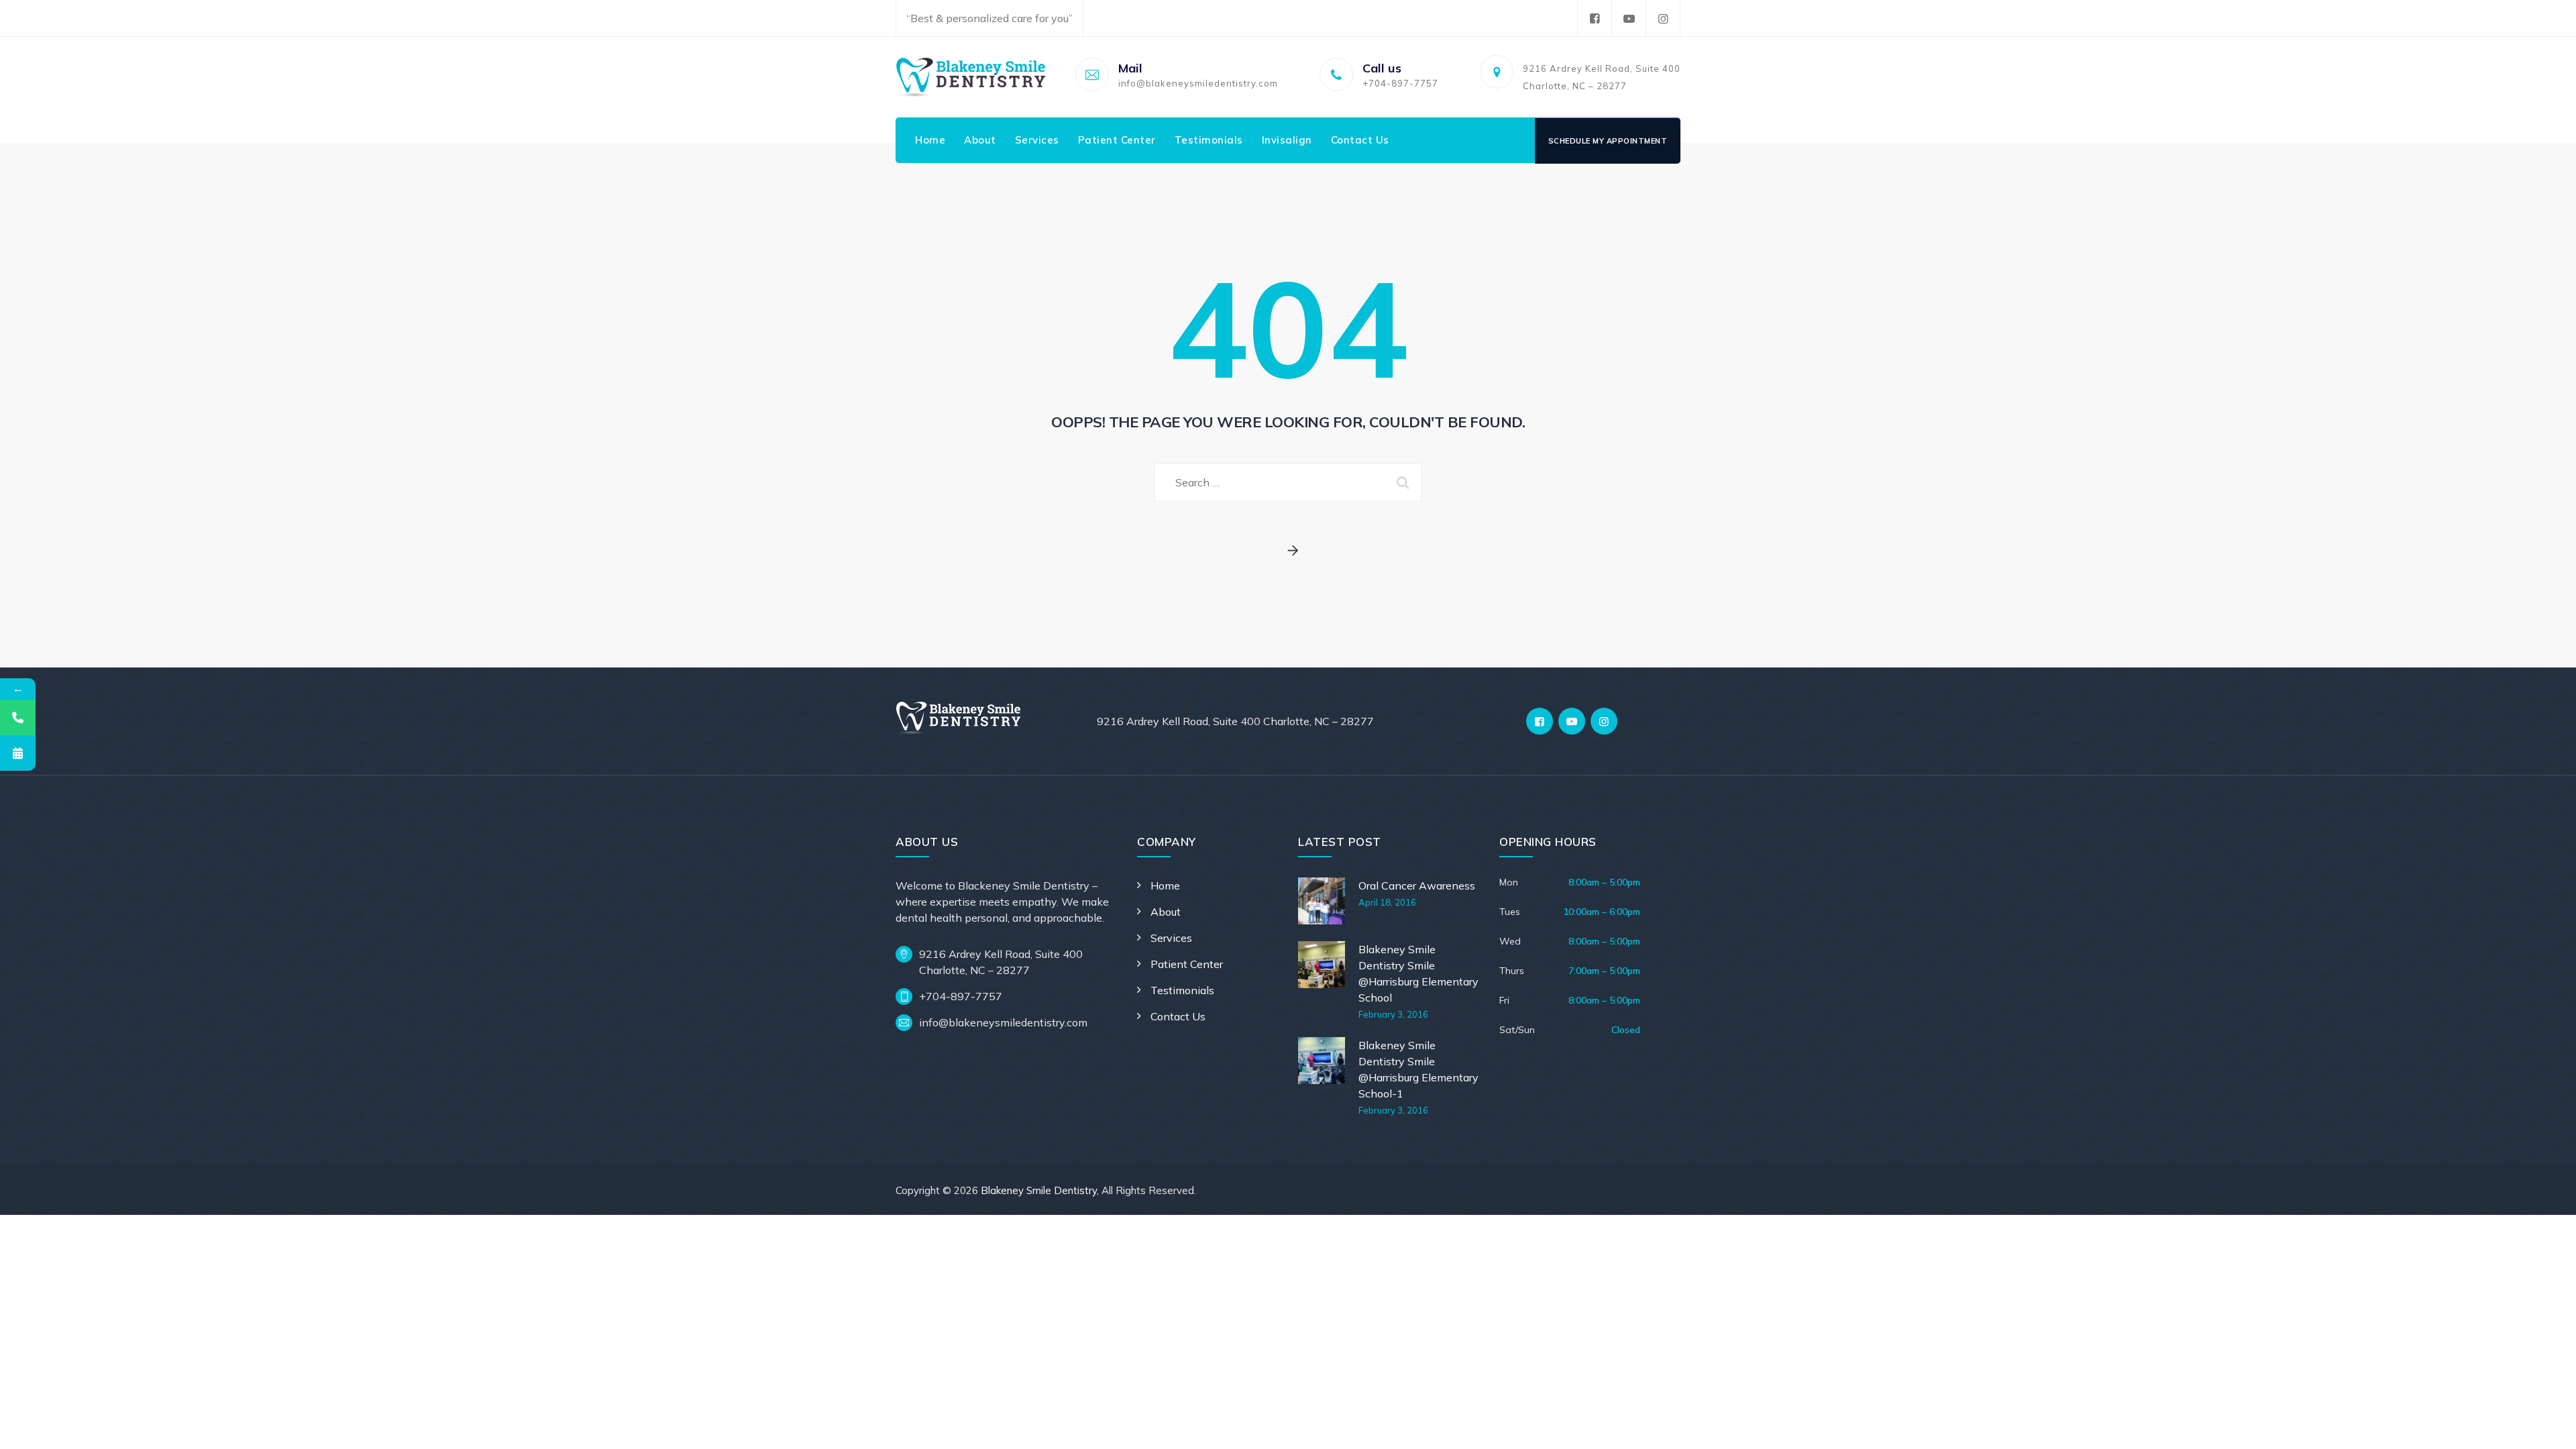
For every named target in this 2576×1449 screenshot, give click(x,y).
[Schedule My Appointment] (18, 753)
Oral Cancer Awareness (1417, 885)
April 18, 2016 (1387, 902)
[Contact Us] (18, 717)
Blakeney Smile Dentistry (1039, 1190)
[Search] (1405, 482)
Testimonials (1209, 140)
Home (930, 140)
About (980, 140)
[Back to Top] (2547, 1427)
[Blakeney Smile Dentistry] (971, 77)
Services (1037, 140)
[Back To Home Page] (1288, 551)
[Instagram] (1663, 18)
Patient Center (1117, 140)
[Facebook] (1595, 18)
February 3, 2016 (1393, 1014)
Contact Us (1360, 140)
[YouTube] (1629, 18)
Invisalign (1287, 140)
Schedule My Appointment (1608, 141)
